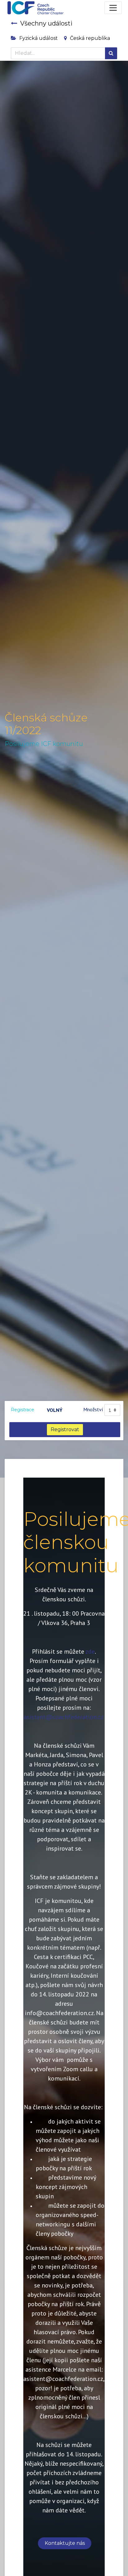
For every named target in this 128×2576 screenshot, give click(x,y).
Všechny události (46, 23)
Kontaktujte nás (65, 2543)
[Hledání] (111, 53)
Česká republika (90, 38)
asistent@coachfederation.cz (63, 1717)
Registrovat (65, 1429)
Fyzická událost (39, 38)
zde (90, 1651)
